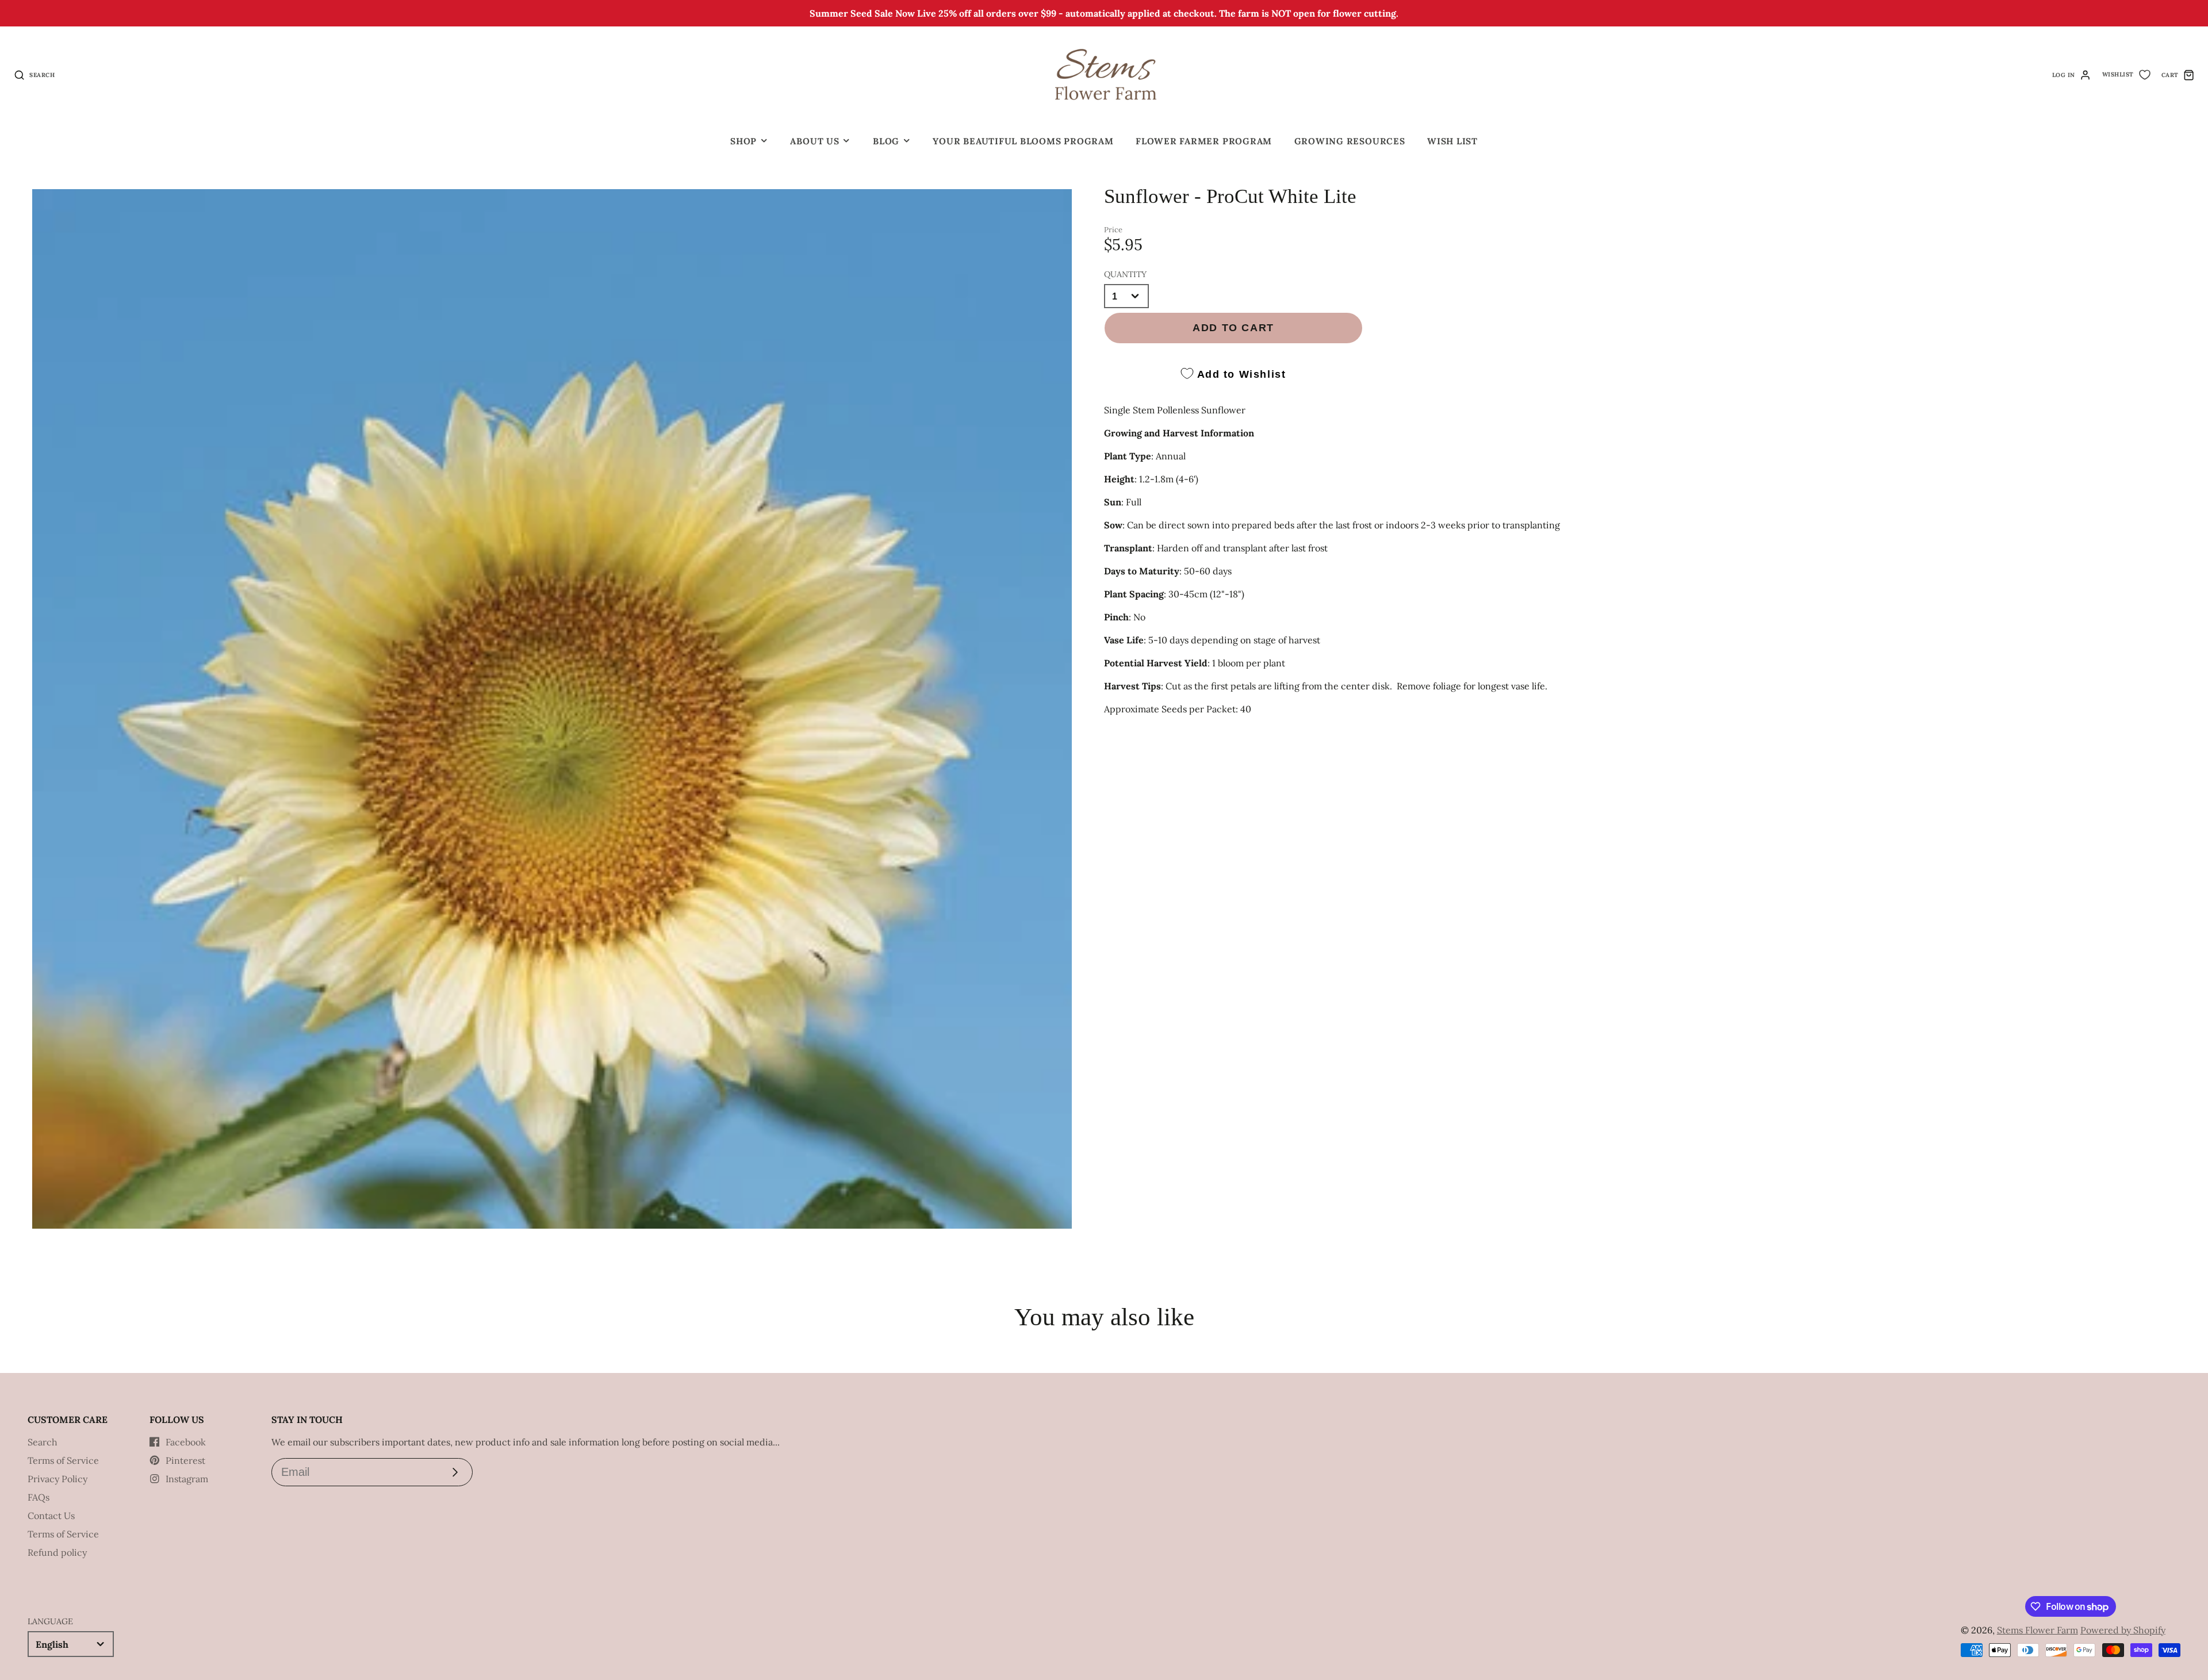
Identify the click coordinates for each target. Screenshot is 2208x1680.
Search (43, 1442)
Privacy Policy (57, 1479)
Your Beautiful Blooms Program (1023, 141)
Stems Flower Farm (2038, 1630)
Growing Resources (1350, 141)
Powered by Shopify (2123, 1630)
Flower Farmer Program (1204, 141)
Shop (743, 141)
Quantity (1125, 274)
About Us (814, 141)
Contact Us (51, 1516)
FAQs (39, 1497)
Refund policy (57, 1552)
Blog (886, 141)
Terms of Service (63, 1460)
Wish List (1452, 141)
